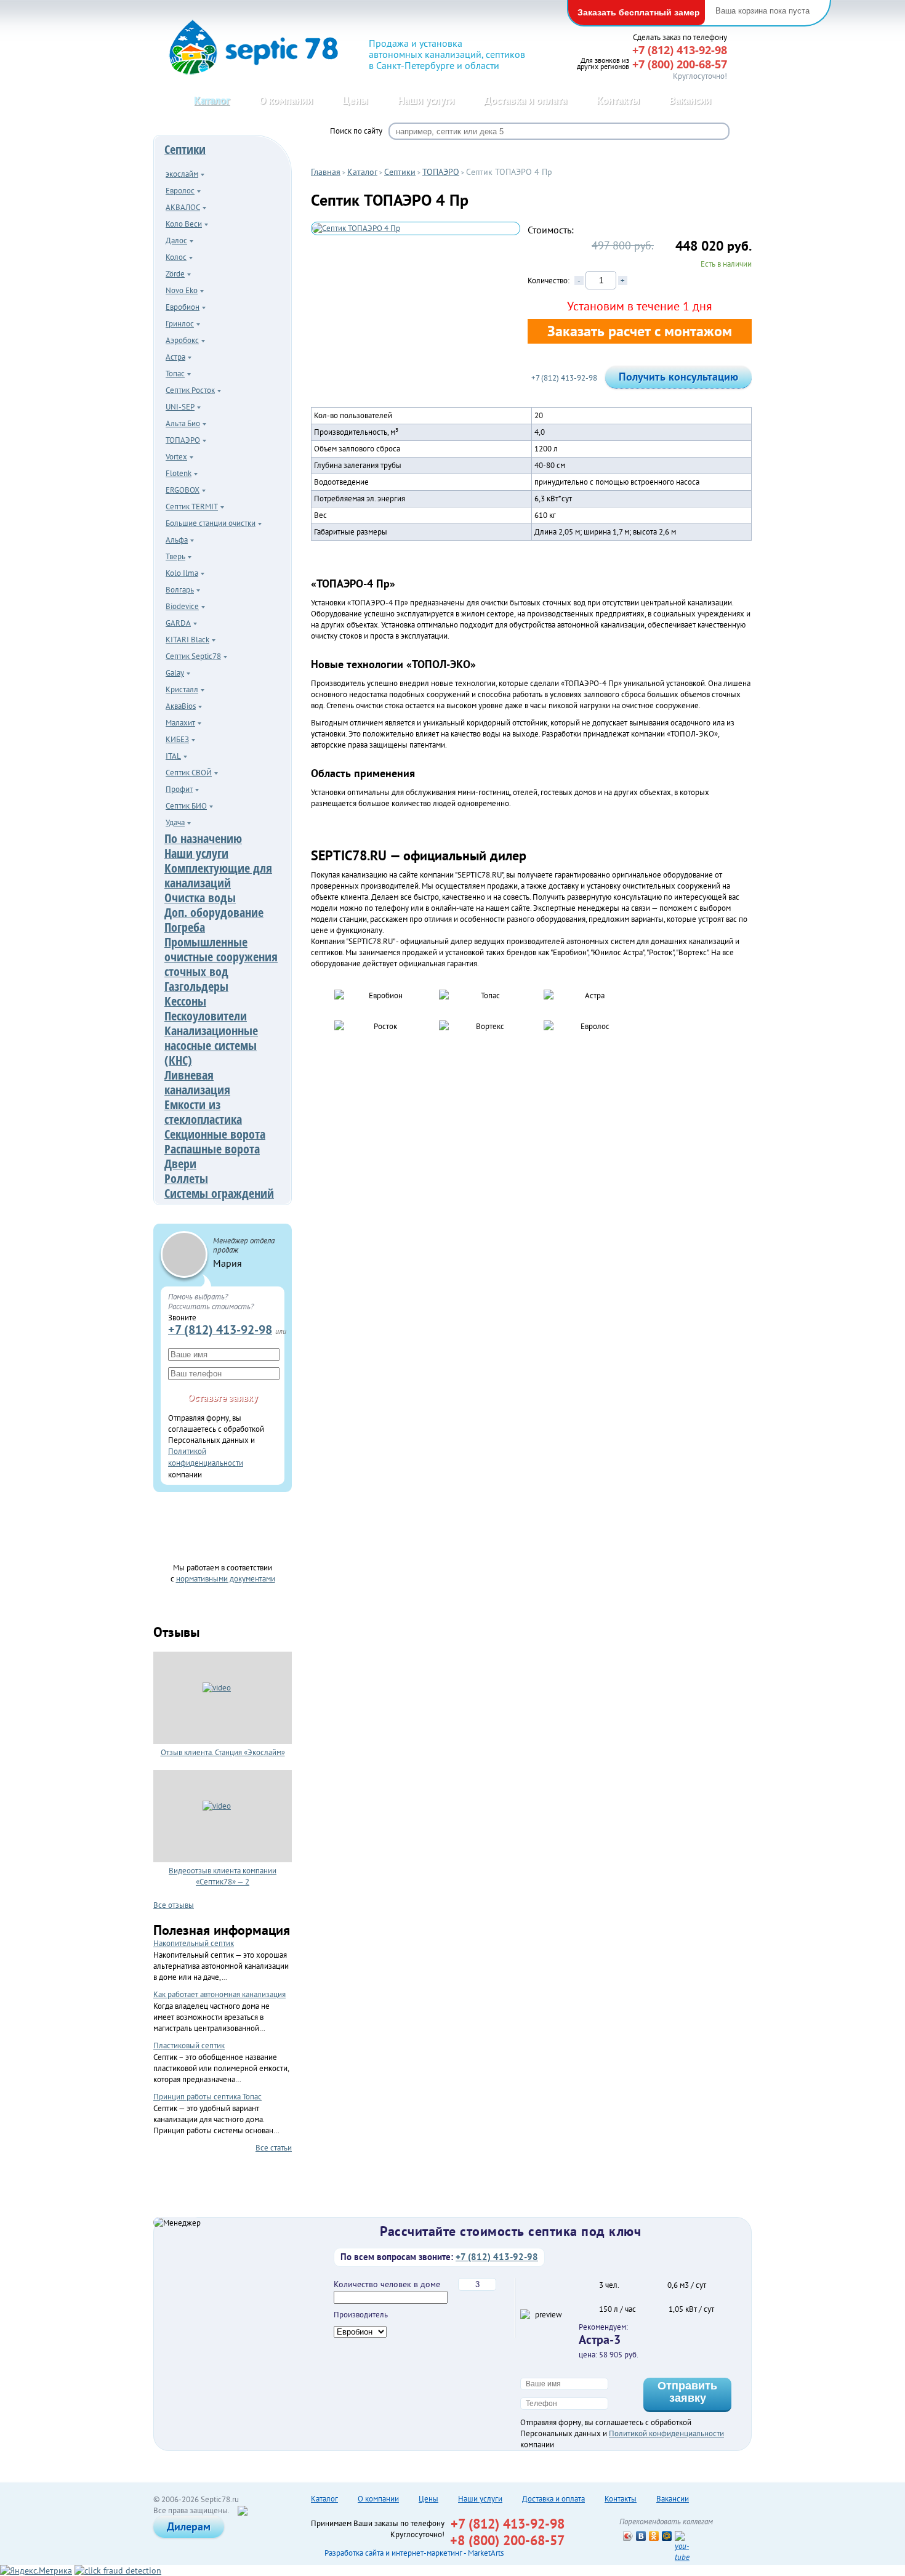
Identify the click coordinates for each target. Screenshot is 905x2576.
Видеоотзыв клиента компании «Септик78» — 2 (223, 1876)
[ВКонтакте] (641, 2536)
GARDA (178, 623)
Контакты (618, 100)
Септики (185, 149)
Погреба (185, 927)
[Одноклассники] (654, 2536)
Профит (179, 789)
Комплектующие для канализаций (218, 875)
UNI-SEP (180, 407)
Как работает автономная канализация (219, 1994)
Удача (175, 822)
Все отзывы (174, 1905)
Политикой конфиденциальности (666, 2433)
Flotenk (179, 473)
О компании (286, 100)
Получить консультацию (678, 377)
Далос (176, 240)
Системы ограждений (219, 1193)
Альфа (177, 540)
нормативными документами (226, 1578)
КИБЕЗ (177, 739)
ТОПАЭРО (183, 440)
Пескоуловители (206, 1016)
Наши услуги (426, 100)
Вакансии (690, 100)
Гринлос (180, 324)
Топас (175, 373)
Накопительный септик (194, 1943)
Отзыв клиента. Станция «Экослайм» (223, 1752)
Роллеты (186, 1178)
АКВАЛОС (183, 207)
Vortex (176, 457)
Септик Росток (190, 390)
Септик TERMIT (192, 507)
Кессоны (185, 1001)
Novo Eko (182, 290)
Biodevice (182, 606)
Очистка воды (200, 898)
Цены (355, 100)
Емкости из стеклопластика (203, 1112)
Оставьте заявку (223, 1397)
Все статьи (274, 2147)
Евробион (183, 307)
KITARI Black (187, 640)
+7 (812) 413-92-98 (220, 1329)
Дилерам (189, 2526)
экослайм (182, 174)
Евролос (180, 191)
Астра (175, 357)
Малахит (180, 723)
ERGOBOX (183, 490)
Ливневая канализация (197, 1082)
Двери (180, 1164)
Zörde (175, 274)
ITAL (173, 756)
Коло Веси (184, 224)
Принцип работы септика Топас (207, 2097)
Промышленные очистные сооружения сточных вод (221, 957)
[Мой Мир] (667, 2536)
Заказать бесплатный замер (639, 12)
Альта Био (183, 423)
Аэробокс (182, 340)
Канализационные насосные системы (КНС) (211, 1045)
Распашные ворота (212, 1149)
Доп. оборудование (214, 912)
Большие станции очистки (211, 523)
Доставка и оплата (525, 100)
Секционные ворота (215, 1134)
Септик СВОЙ (189, 773)
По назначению (203, 838)
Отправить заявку (687, 2392)
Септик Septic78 (193, 656)
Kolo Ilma (182, 573)
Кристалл (182, 689)
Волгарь (180, 590)
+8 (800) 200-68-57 (507, 2540)
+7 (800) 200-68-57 (680, 64)
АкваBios (181, 706)
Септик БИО (186, 806)
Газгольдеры (196, 986)
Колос (176, 257)
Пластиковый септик (189, 2045)
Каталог (212, 100)
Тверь (175, 556)
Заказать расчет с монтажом (640, 331)
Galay (175, 673)
